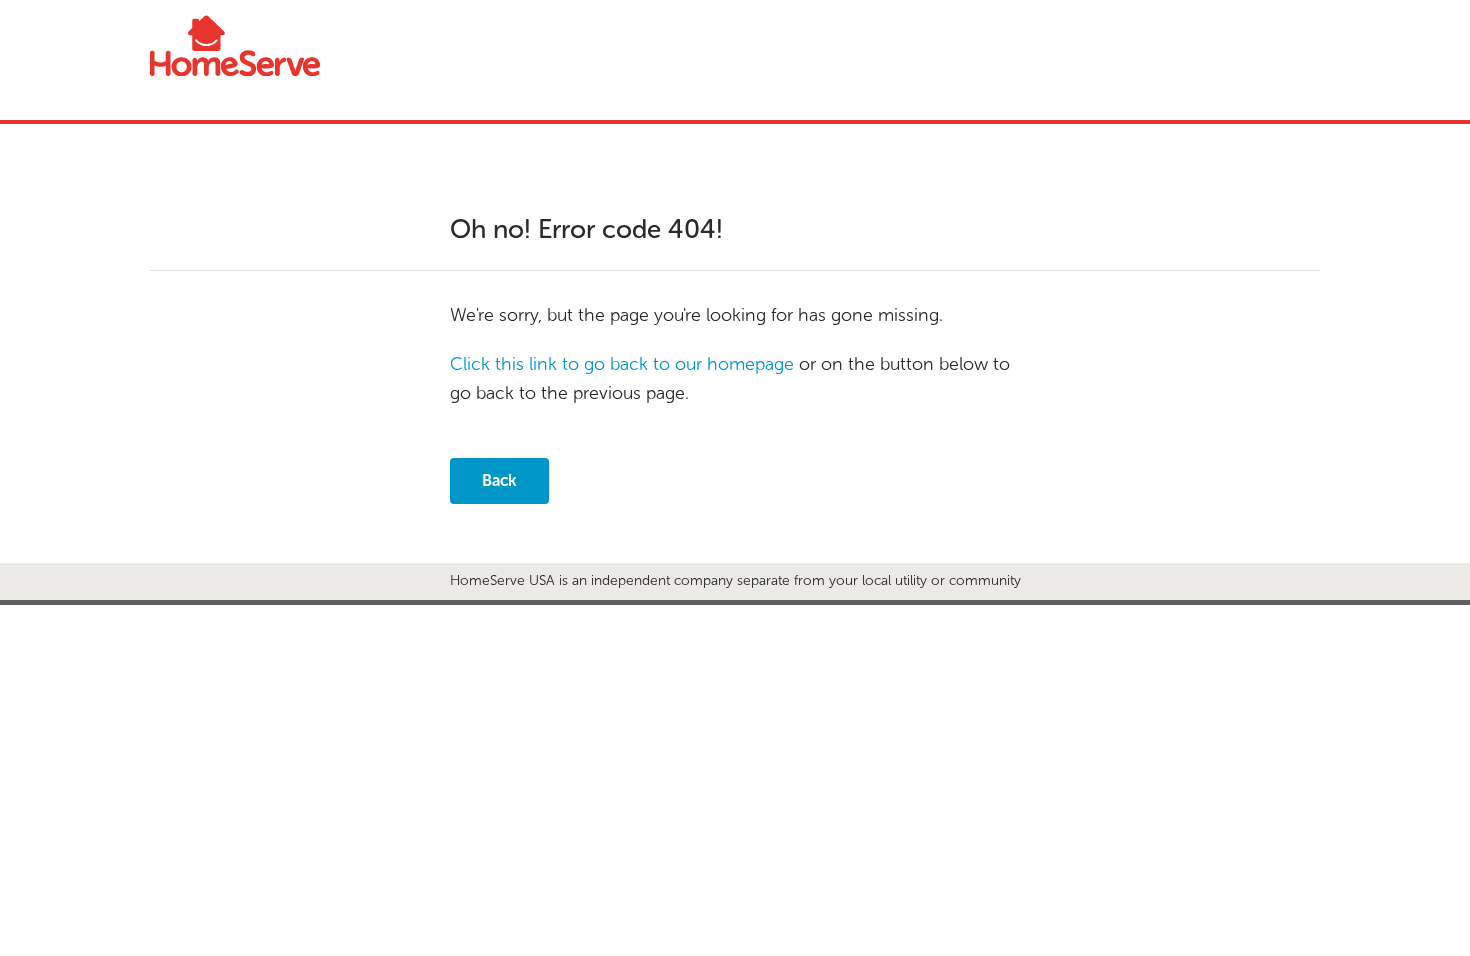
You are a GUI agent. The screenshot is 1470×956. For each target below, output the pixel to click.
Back (499, 480)
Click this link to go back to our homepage (622, 364)
